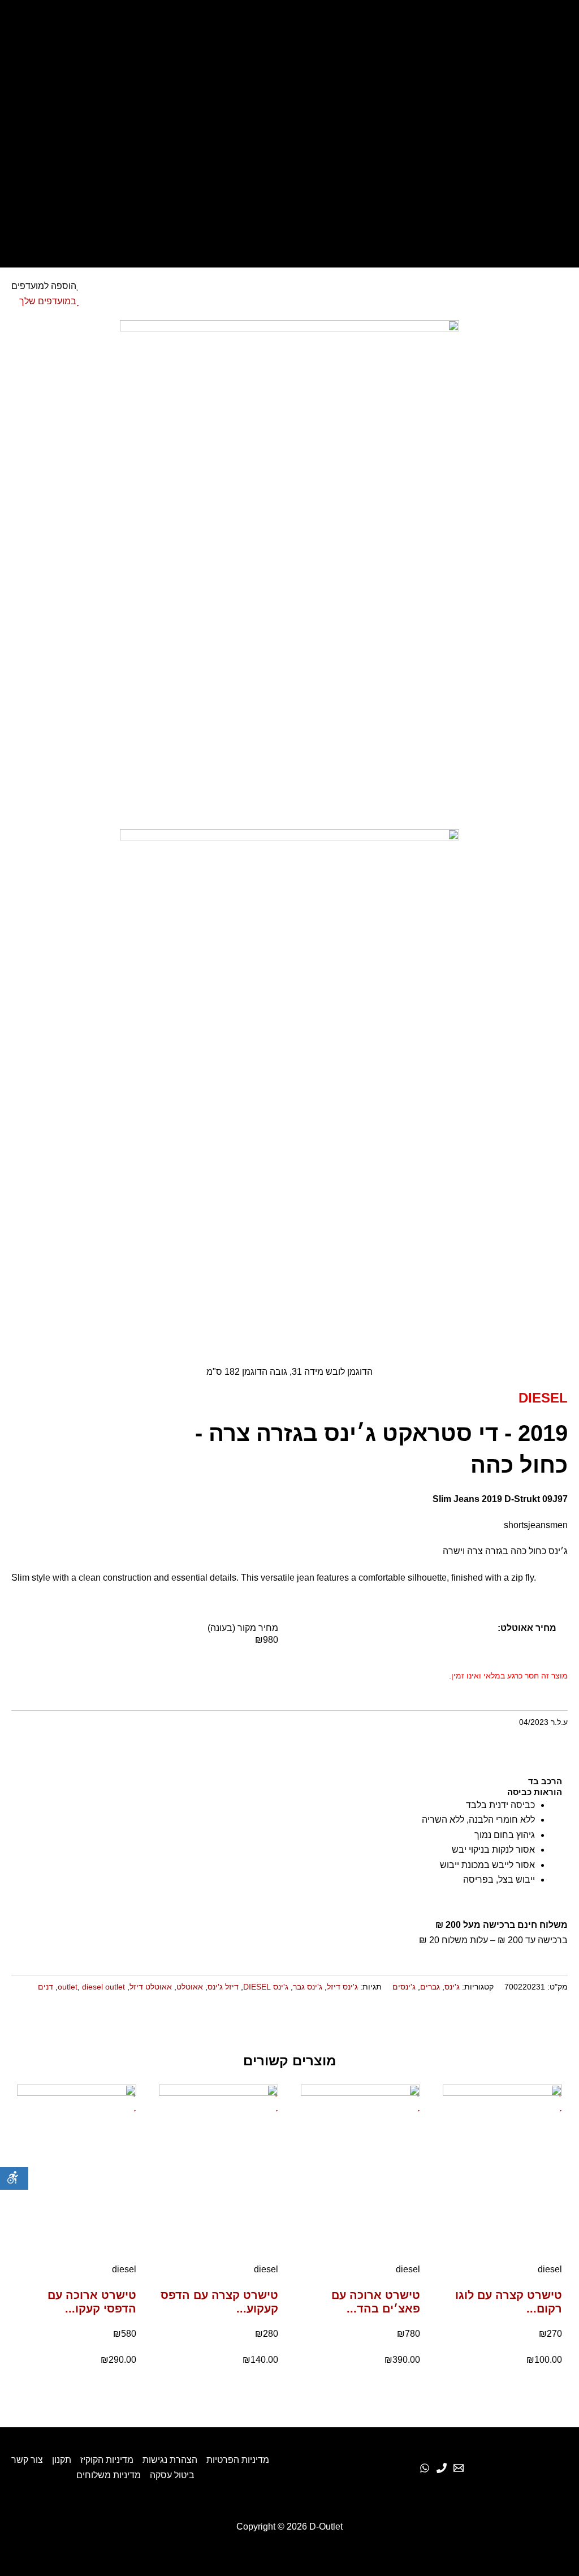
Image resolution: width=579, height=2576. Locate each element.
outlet (68, 1987)
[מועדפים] (289, 127)
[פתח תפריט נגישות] (14, 2178)
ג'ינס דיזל (342, 1987)
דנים (46, 1987)
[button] (566, 2021)
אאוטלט (190, 1987)
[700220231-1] (289, 574)
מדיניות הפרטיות (238, 2460)
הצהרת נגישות (170, 2460)
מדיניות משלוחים (109, 2475)
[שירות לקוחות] (459, 2468)
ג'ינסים (404, 1987)
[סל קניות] (289, 187)
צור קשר (27, 2460)
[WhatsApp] (425, 2468)
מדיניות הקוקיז (107, 2460)
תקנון (62, 2460)
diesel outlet (103, 1987)
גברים (430, 1987)
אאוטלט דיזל (151, 1987)
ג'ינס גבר (308, 1987)
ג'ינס (452, 1987)
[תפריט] (289, 217)
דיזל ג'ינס (223, 1987)
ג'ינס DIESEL (266, 1987)
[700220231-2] (289, 1083)
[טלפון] (442, 2468)
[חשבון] (289, 157)
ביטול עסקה (172, 2475)
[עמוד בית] (289, 31)
